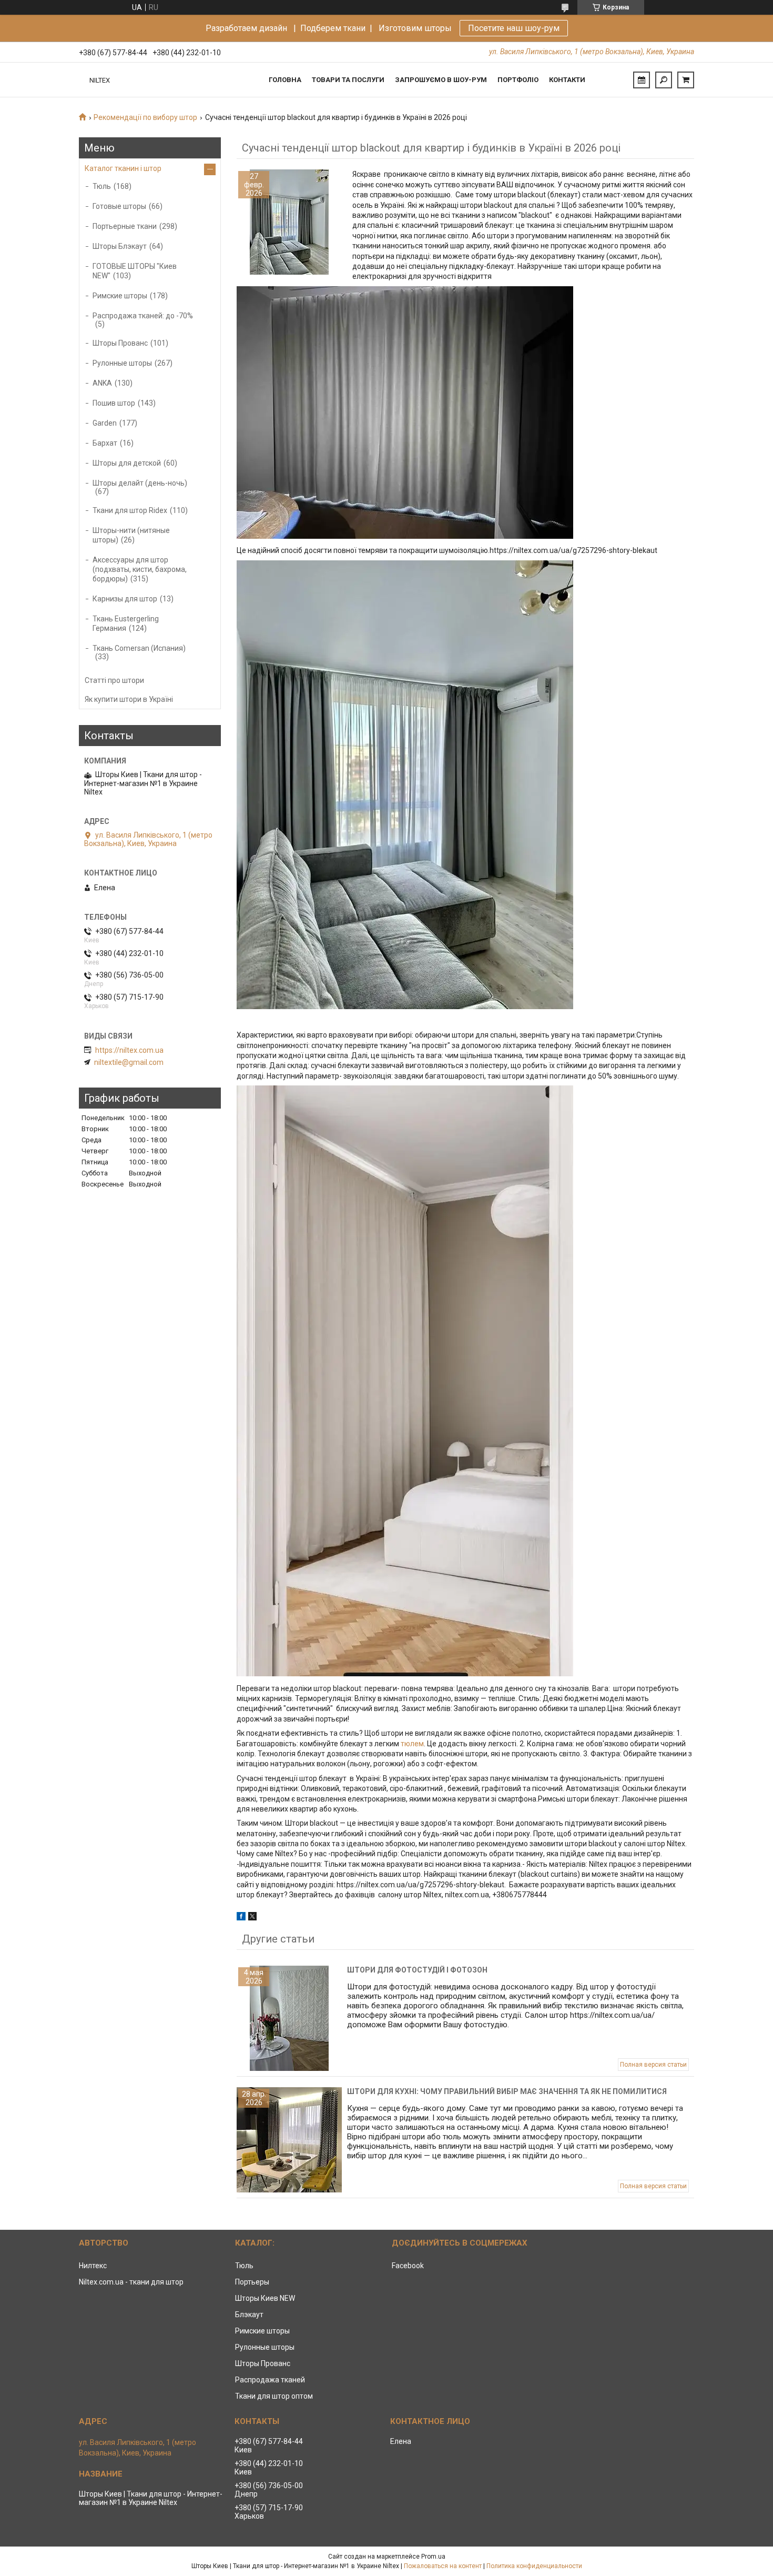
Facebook (408, 2266)
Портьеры (252, 2282)
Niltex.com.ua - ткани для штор (131, 2282)
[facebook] (241, 1918)
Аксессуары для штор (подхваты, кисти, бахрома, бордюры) (140, 569)
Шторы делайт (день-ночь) (140, 483)
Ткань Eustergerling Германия (126, 623)
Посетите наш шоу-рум (514, 28)
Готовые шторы (119, 206)
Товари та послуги (348, 80)
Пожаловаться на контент (443, 2566)
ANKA (102, 383)
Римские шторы (120, 296)
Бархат (105, 443)
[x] (252, 1918)
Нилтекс (93, 2266)
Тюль (102, 186)
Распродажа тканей (270, 2380)
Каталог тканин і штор (123, 168)
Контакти (567, 80)
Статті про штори (114, 680)
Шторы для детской (127, 463)
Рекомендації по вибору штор (145, 117)
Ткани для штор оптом (274, 2396)
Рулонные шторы (122, 363)
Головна (285, 80)
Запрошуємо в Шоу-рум (441, 80)
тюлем (412, 1744)
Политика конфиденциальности (534, 2566)
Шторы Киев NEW (265, 2298)
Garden (105, 423)
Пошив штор (114, 403)
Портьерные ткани (125, 226)
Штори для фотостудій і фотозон (417, 1970)
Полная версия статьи (653, 2065)
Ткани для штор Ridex (130, 510)
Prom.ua (433, 2557)
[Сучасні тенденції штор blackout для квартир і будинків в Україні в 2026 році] (289, 222)
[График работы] (642, 80)
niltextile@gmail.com (129, 1062)
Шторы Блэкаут (120, 246)
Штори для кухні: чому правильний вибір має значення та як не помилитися (507, 2091)
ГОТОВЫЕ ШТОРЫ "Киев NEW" (135, 271)
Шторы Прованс (120, 343)
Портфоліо (518, 80)
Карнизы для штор (125, 599)
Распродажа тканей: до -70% (143, 316)
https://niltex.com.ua (129, 1050)
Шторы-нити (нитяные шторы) (131, 535)
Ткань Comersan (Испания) (139, 648)
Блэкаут (249, 2315)
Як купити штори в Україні (129, 699)
